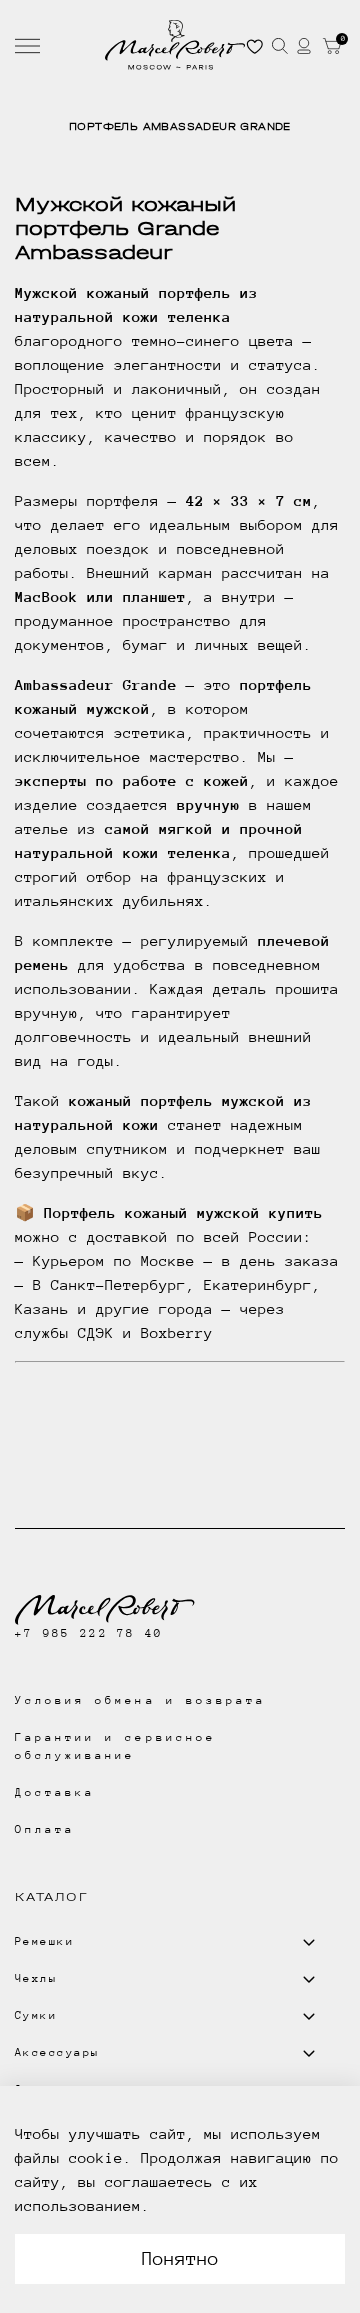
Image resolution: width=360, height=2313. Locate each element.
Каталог (51, 1897)
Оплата (45, 1829)
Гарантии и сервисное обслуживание (115, 1746)
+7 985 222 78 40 (89, 1633)
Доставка (55, 1792)
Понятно (180, 2258)
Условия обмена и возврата (140, 1700)
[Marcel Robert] (175, 45)
